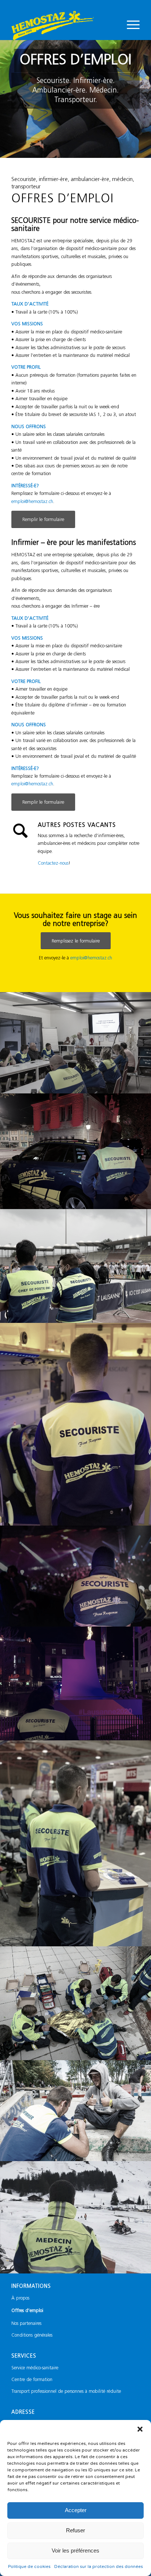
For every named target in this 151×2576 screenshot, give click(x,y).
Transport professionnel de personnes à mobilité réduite (66, 2392)
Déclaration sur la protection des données (99, 2566)
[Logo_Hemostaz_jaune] (63, 25)
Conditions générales (32, 2335)
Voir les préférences (75, 2550)
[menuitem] (130, 25)
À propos (20, 2298)
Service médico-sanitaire (35, 2368)
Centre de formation (32, 2380)
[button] (140, 2429)
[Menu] (130, 25)
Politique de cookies (29, 2566)
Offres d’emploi (27, 2311)
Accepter (76, 2510)
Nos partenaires (26, 2324)
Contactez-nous (53, 863)
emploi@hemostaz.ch (32, 502)
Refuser (75, 2530)
